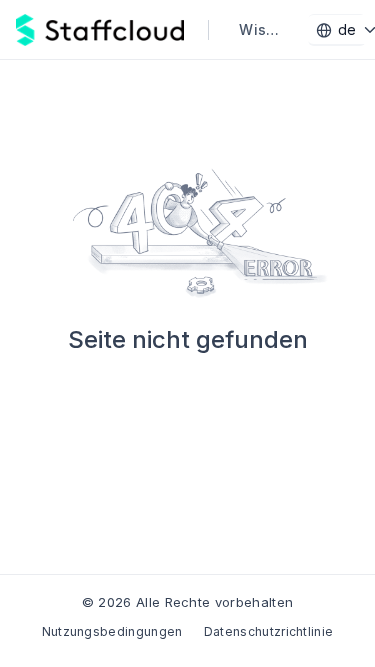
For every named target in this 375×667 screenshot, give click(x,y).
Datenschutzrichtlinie (269, 631)
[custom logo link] (100, 30)
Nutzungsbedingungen (112, 631)
